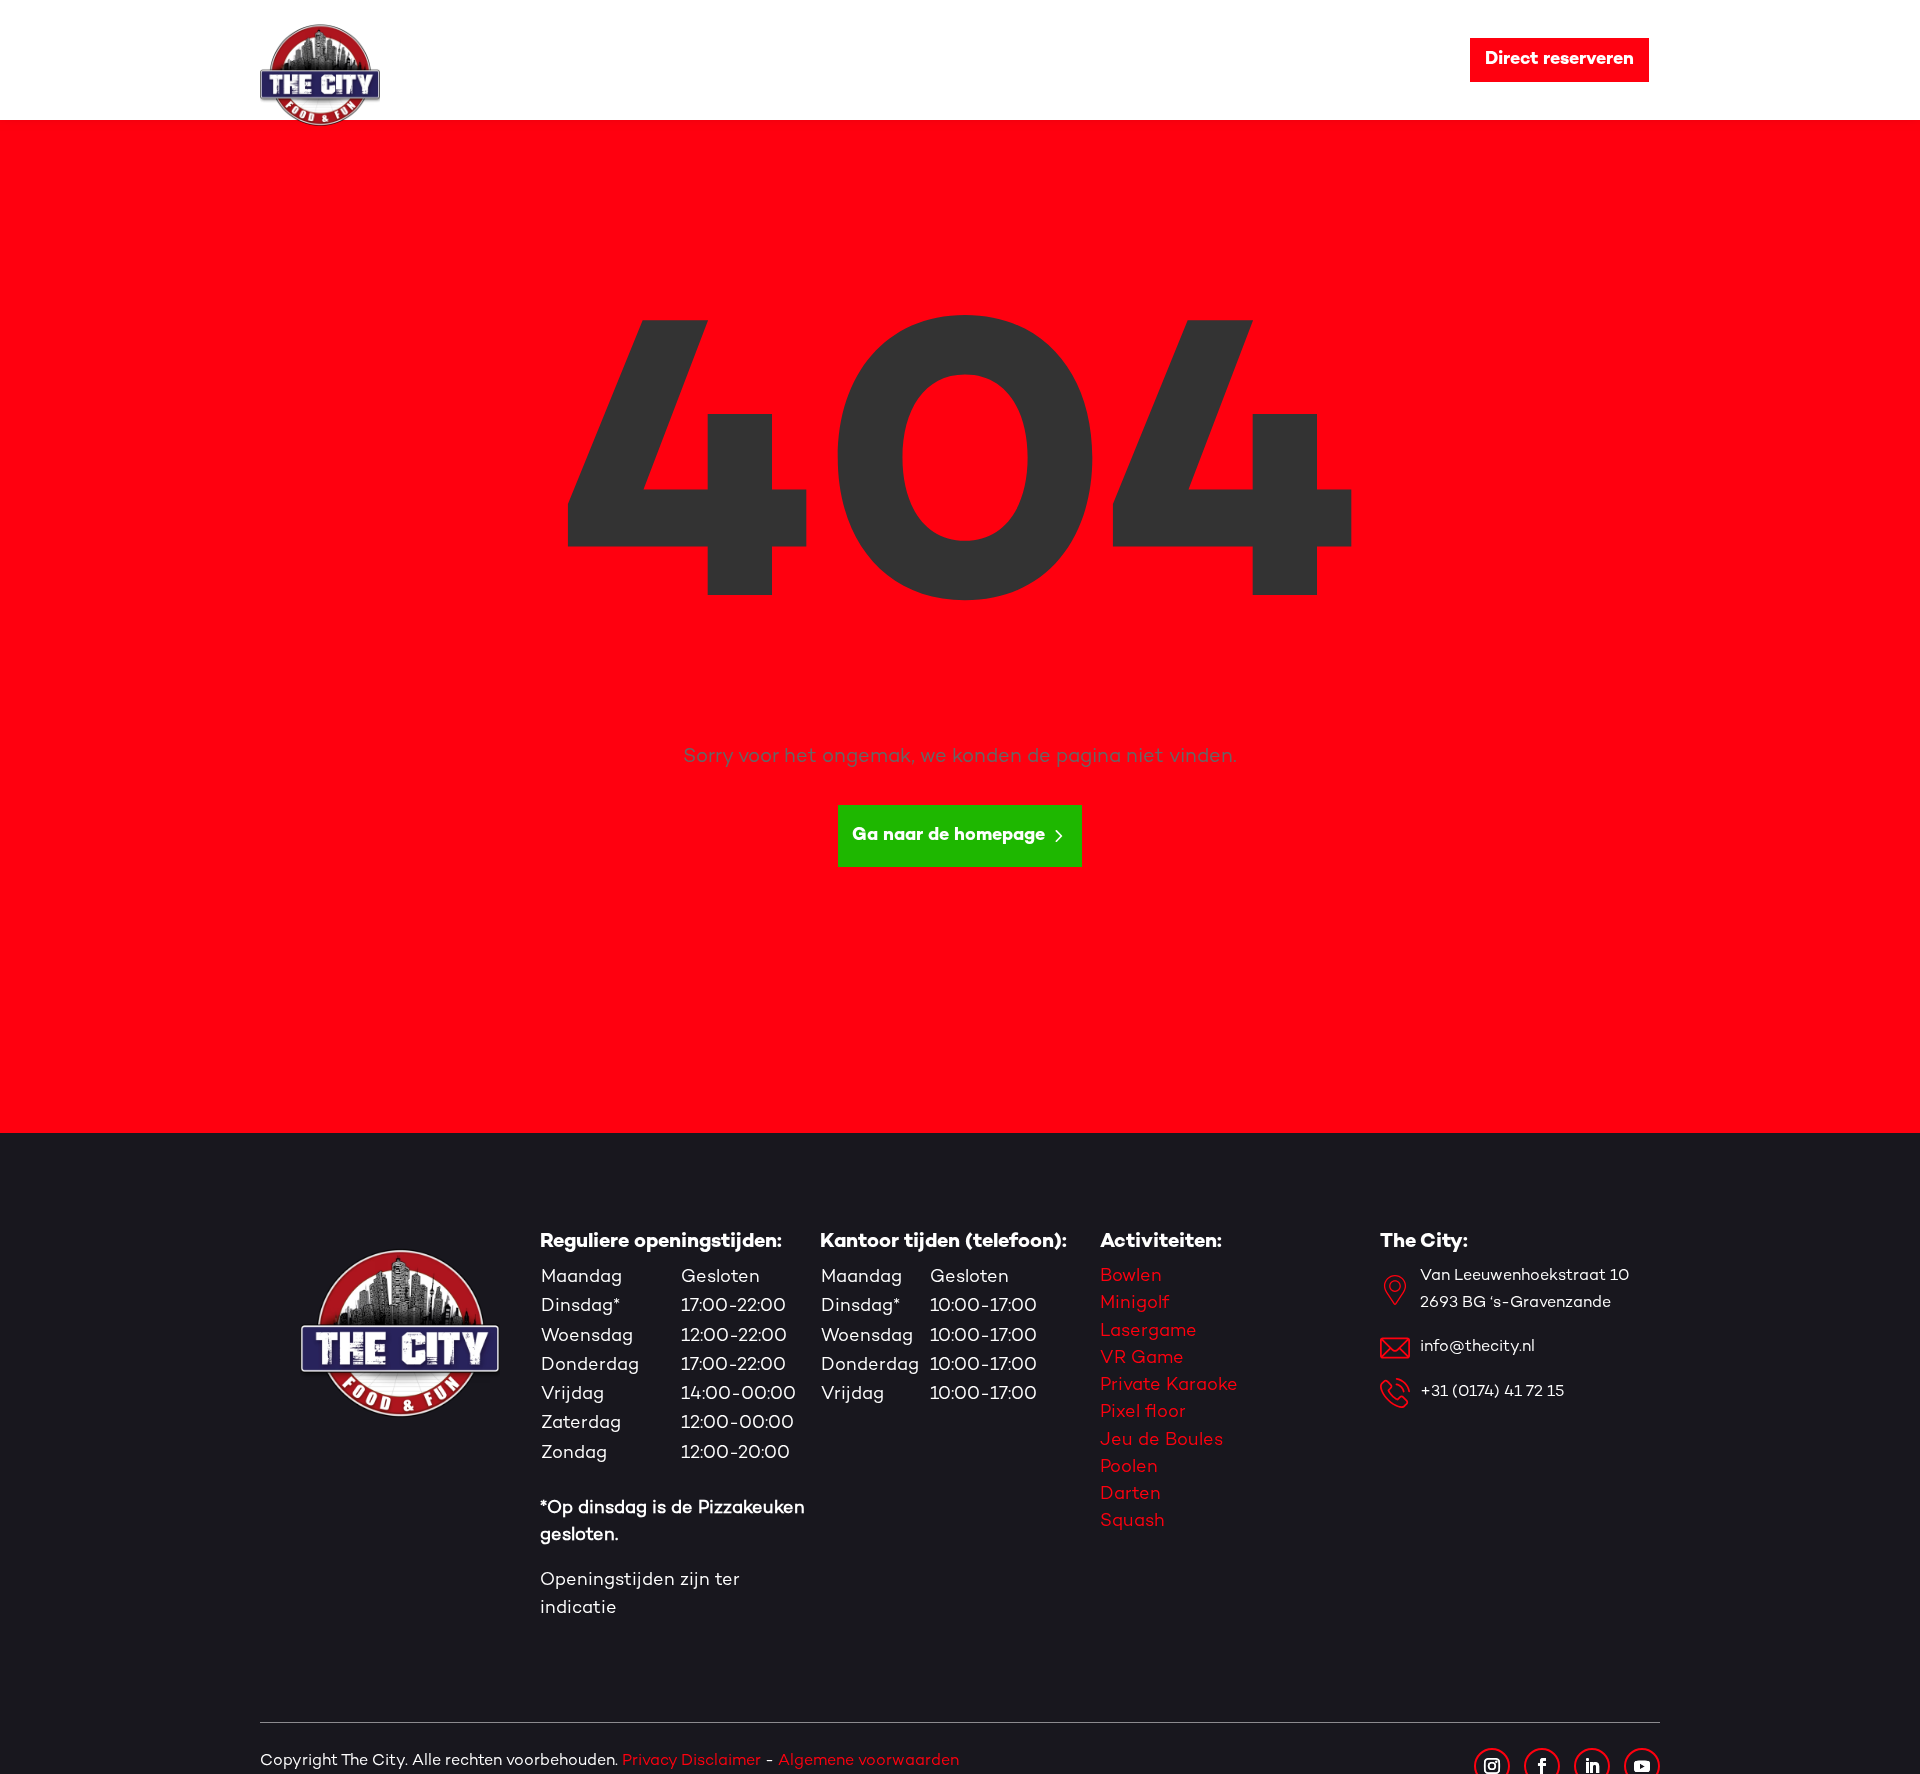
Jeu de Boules (1161, 1440)
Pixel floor (1143, 1412)
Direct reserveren (1559, 59)
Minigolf (1134, 1303)
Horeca (1283, 59)
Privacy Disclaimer (691, 1761)
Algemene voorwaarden (870, 1761)
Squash (1132, 1521)
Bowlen (1131, 1276)
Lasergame (1148, 1331)
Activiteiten (928, 59)
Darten (1130, 1494)
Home (707, 59)
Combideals (805, 59)
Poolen (1129, 1467)
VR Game (1142, 1358)
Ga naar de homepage (948, 835)
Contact (1392, 59)
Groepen (1057, 59)
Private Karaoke (1169, 1385)
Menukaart (1183, 59)
